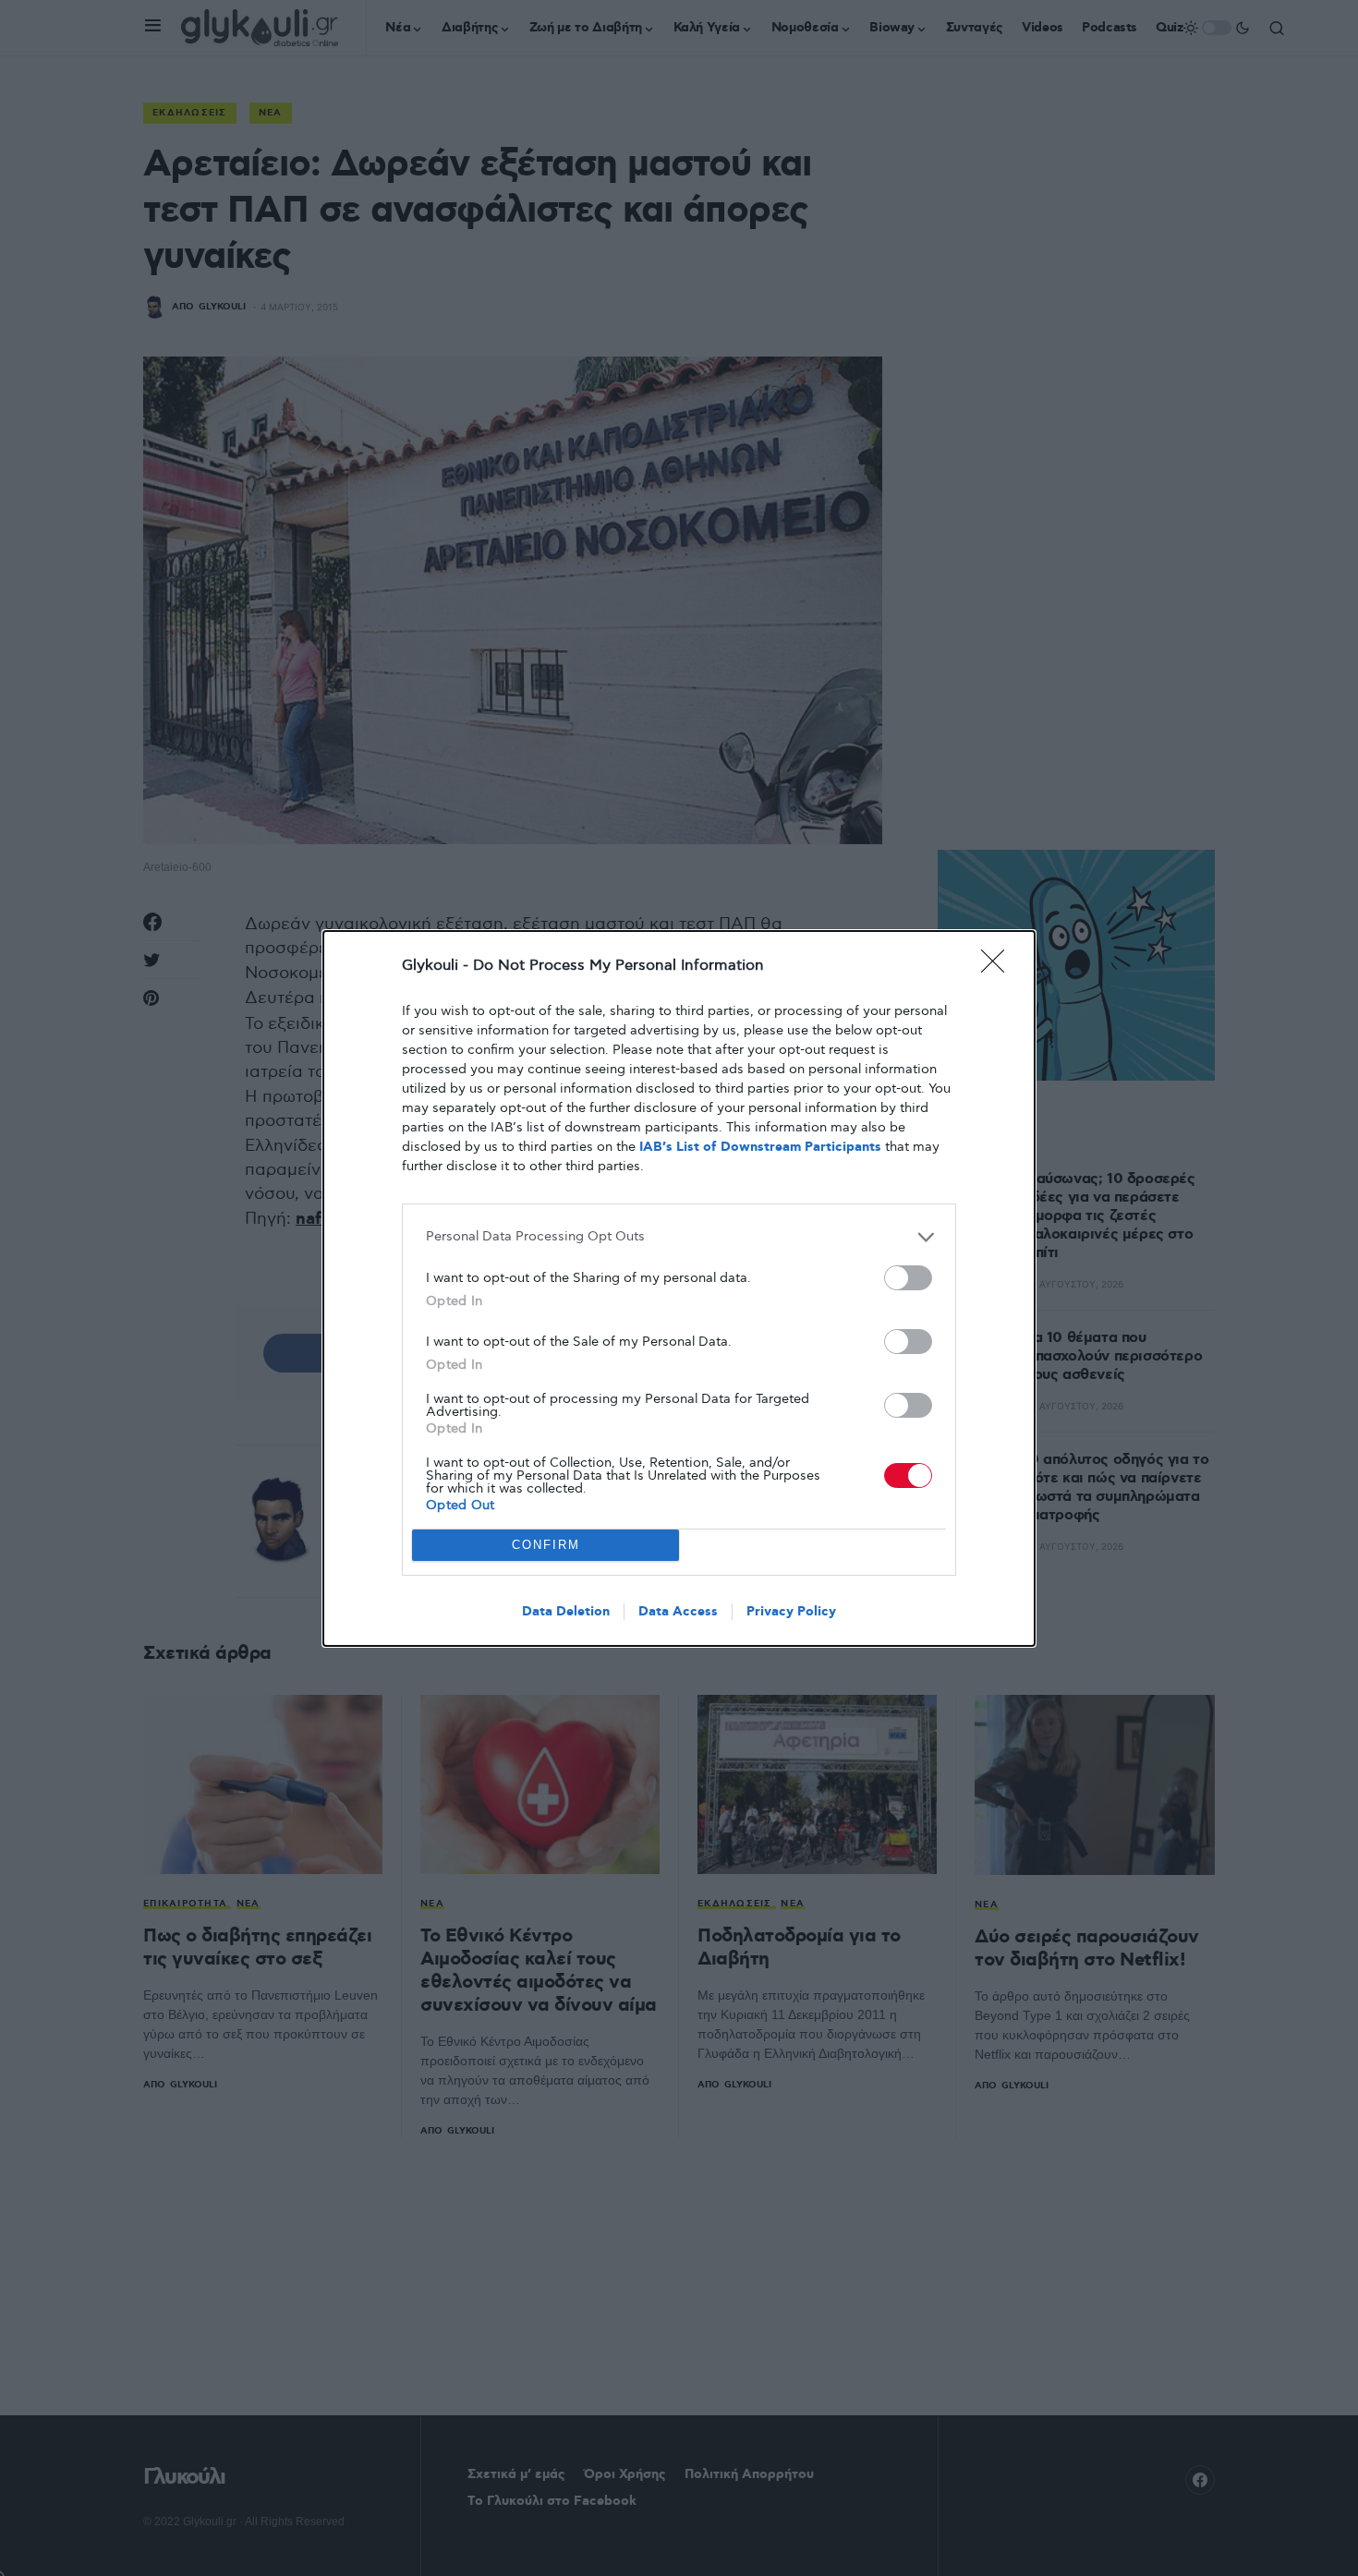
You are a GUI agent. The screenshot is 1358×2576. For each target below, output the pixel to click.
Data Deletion (566, 1612)
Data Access (678, 1612)
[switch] (908, 1278)
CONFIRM (546, 1545)
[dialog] (679, 1288)
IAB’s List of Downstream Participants (760, 1147)
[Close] (999, 967)
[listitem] (679, 1237)
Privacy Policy (791, 1612)
